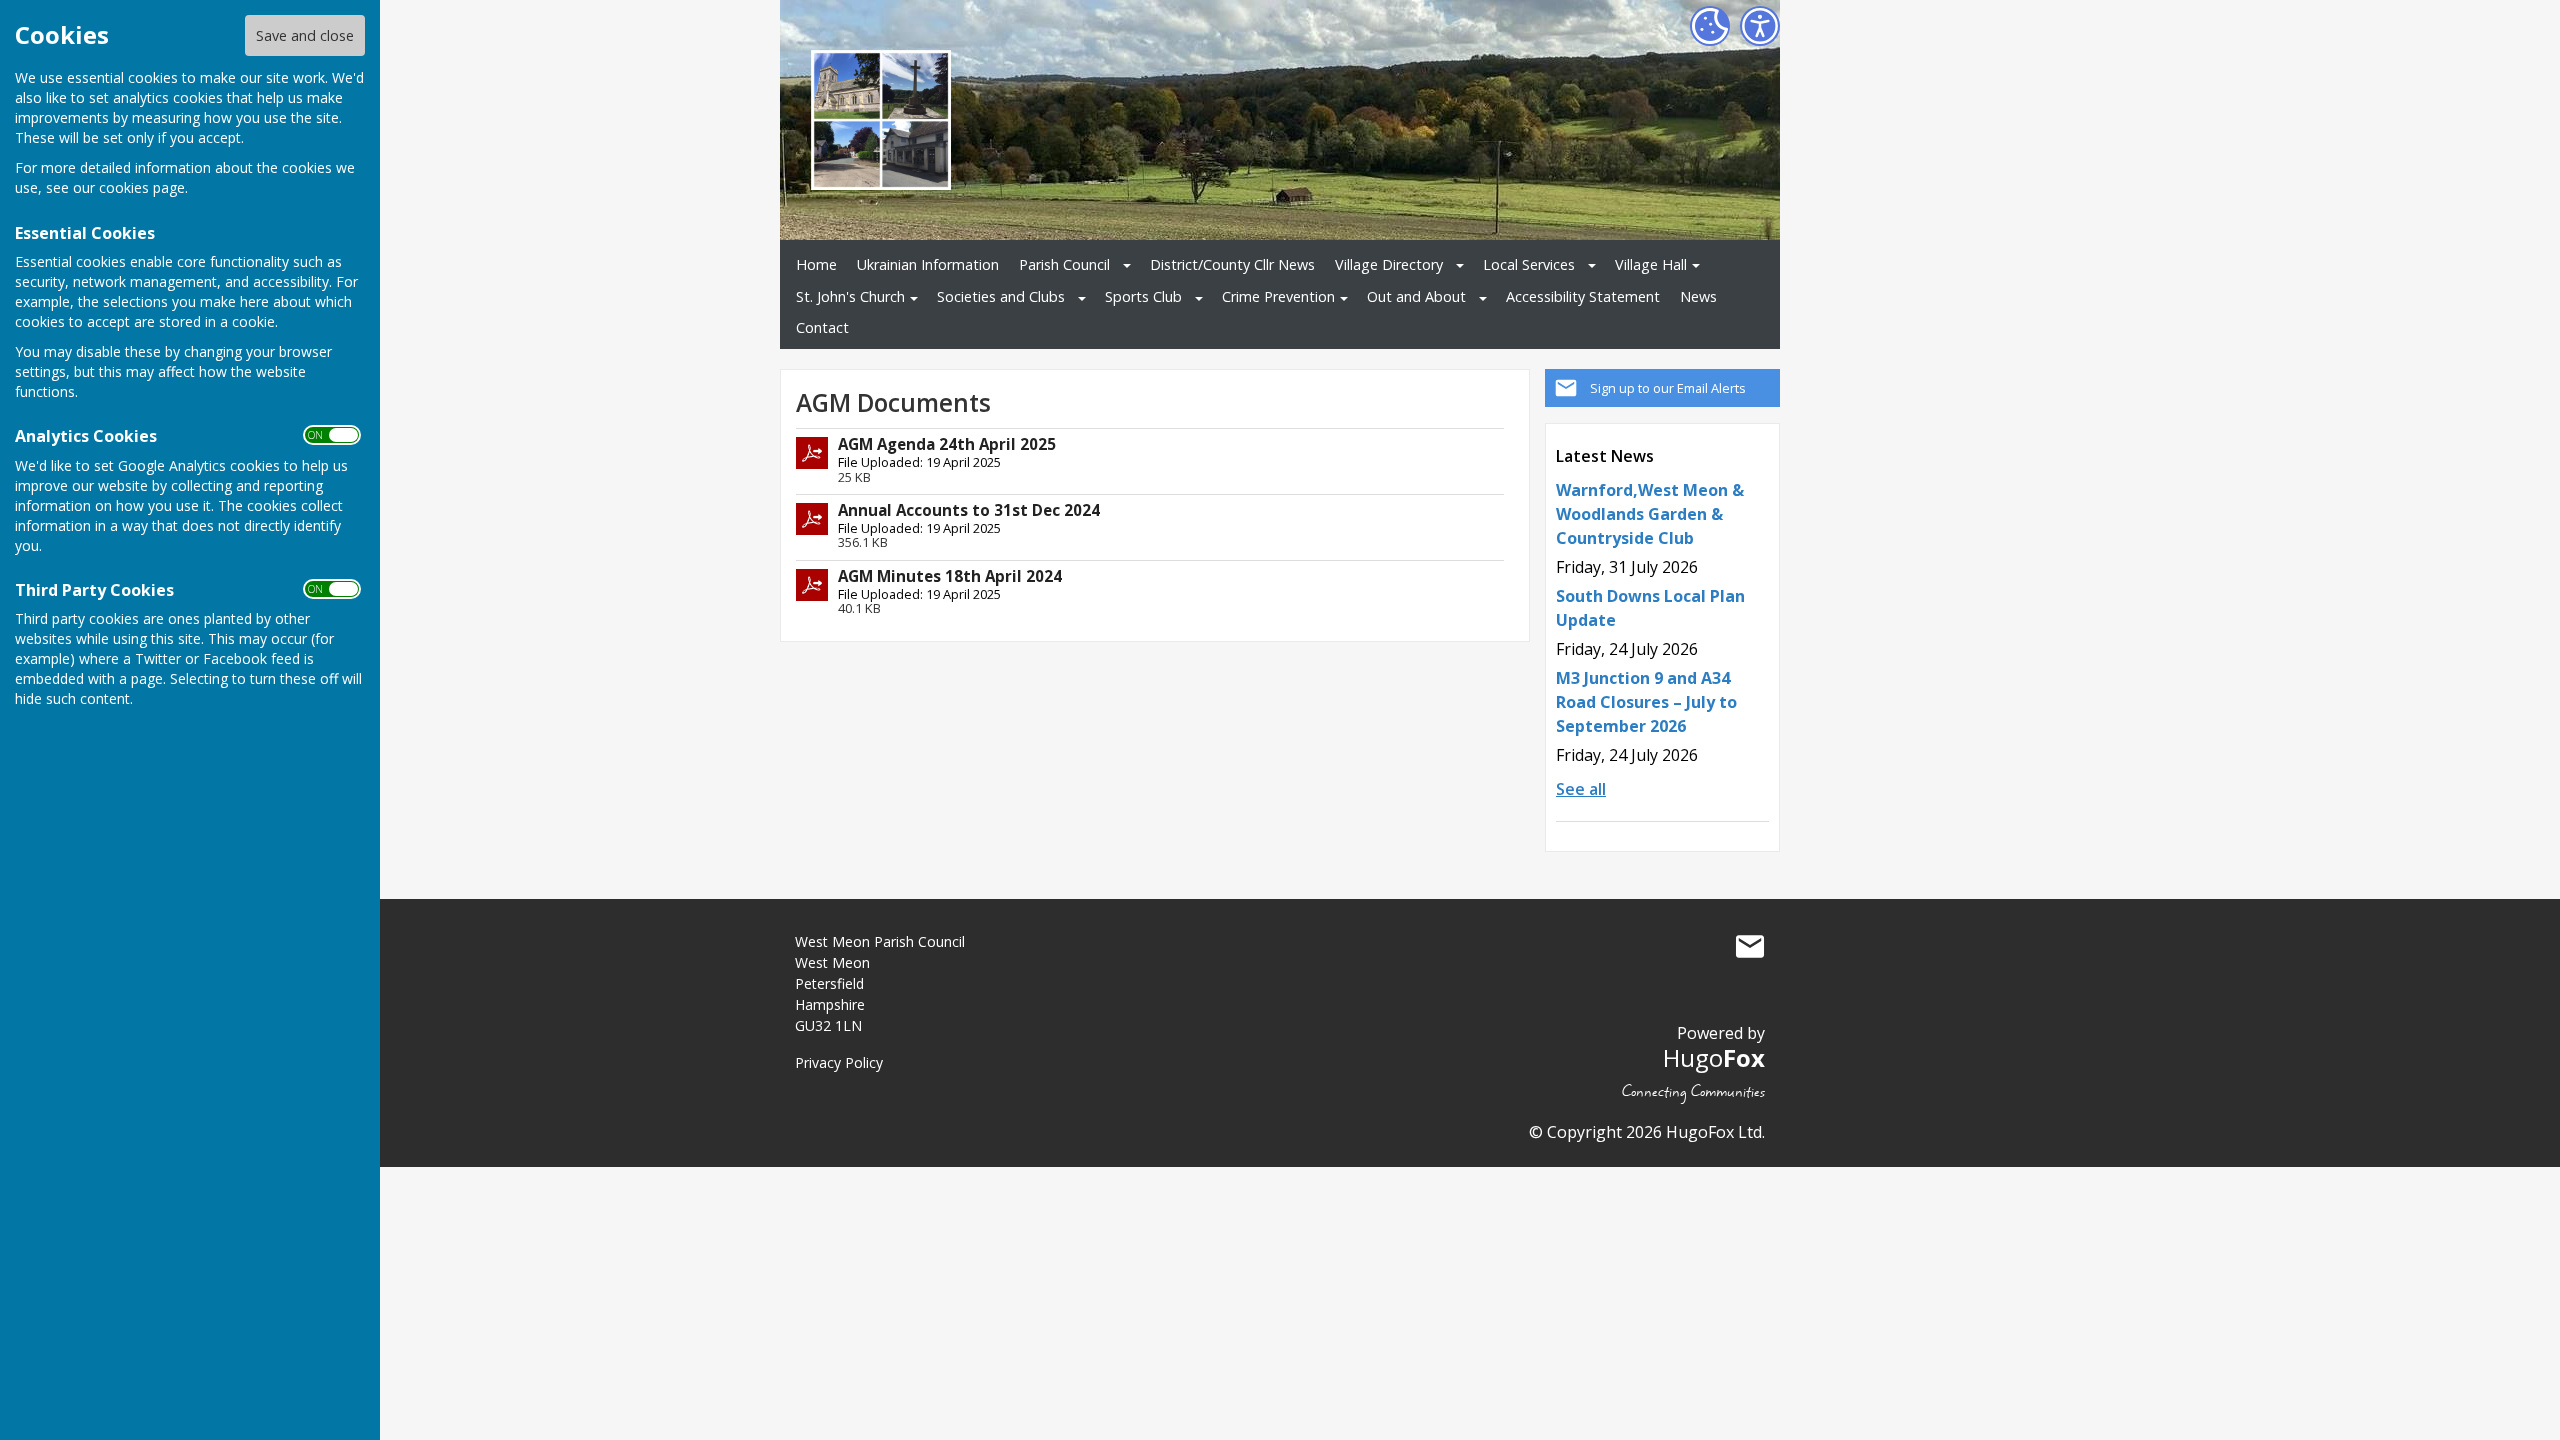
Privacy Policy (839, 1062)
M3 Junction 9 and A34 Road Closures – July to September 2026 (1646, 702)
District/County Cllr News (1232, 264)
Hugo (1714, 1057)
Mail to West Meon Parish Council (1750, 946)
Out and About (1416, 296)
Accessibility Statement (1583, 296)
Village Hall (1651, 264)
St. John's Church (850, 296)
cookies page (142, 187)
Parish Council (1064, 264)
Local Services (1529, 264)
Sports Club (1143, 296)
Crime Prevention (1278, 296)
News (1698, 296)
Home (816, 264)
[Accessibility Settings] (1760, 26)
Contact (822, 327)
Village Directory (1389, 264)
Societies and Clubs (1001, 296)
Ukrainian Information (928, 264)
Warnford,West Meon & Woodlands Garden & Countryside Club (1650, 514)
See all (1581, 789)
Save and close (305, 35)
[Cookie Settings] (1710, 26)
